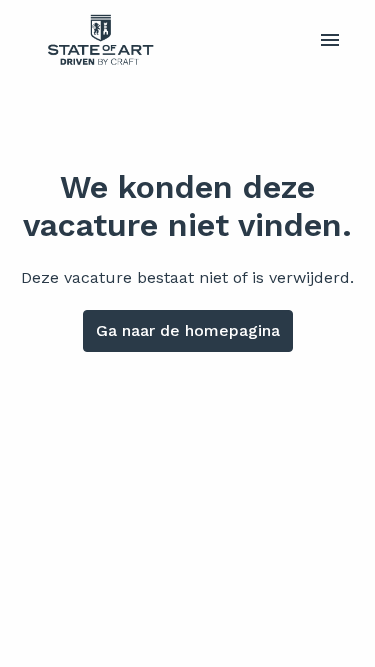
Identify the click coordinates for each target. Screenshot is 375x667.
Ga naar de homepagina (188, 330)
